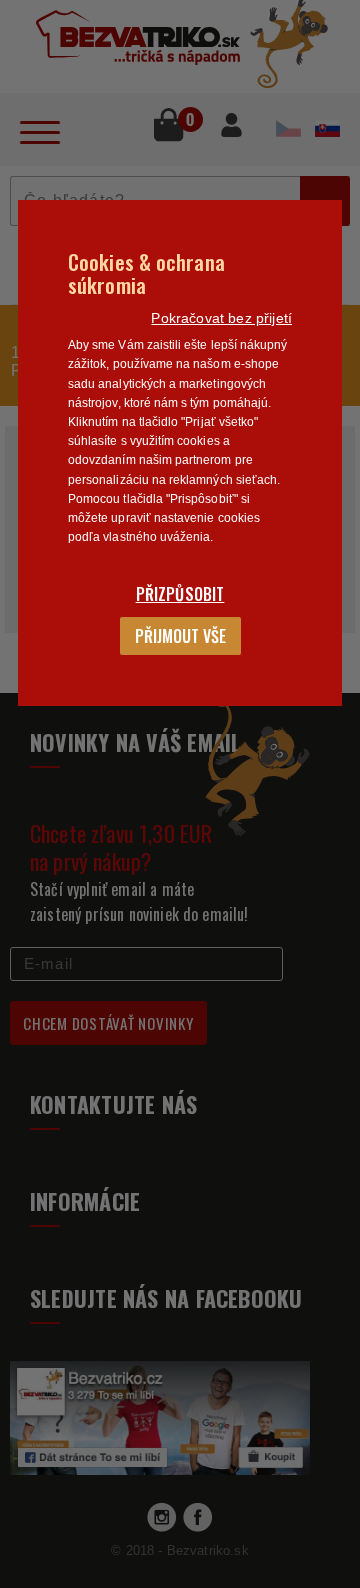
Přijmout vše (180, 636)
